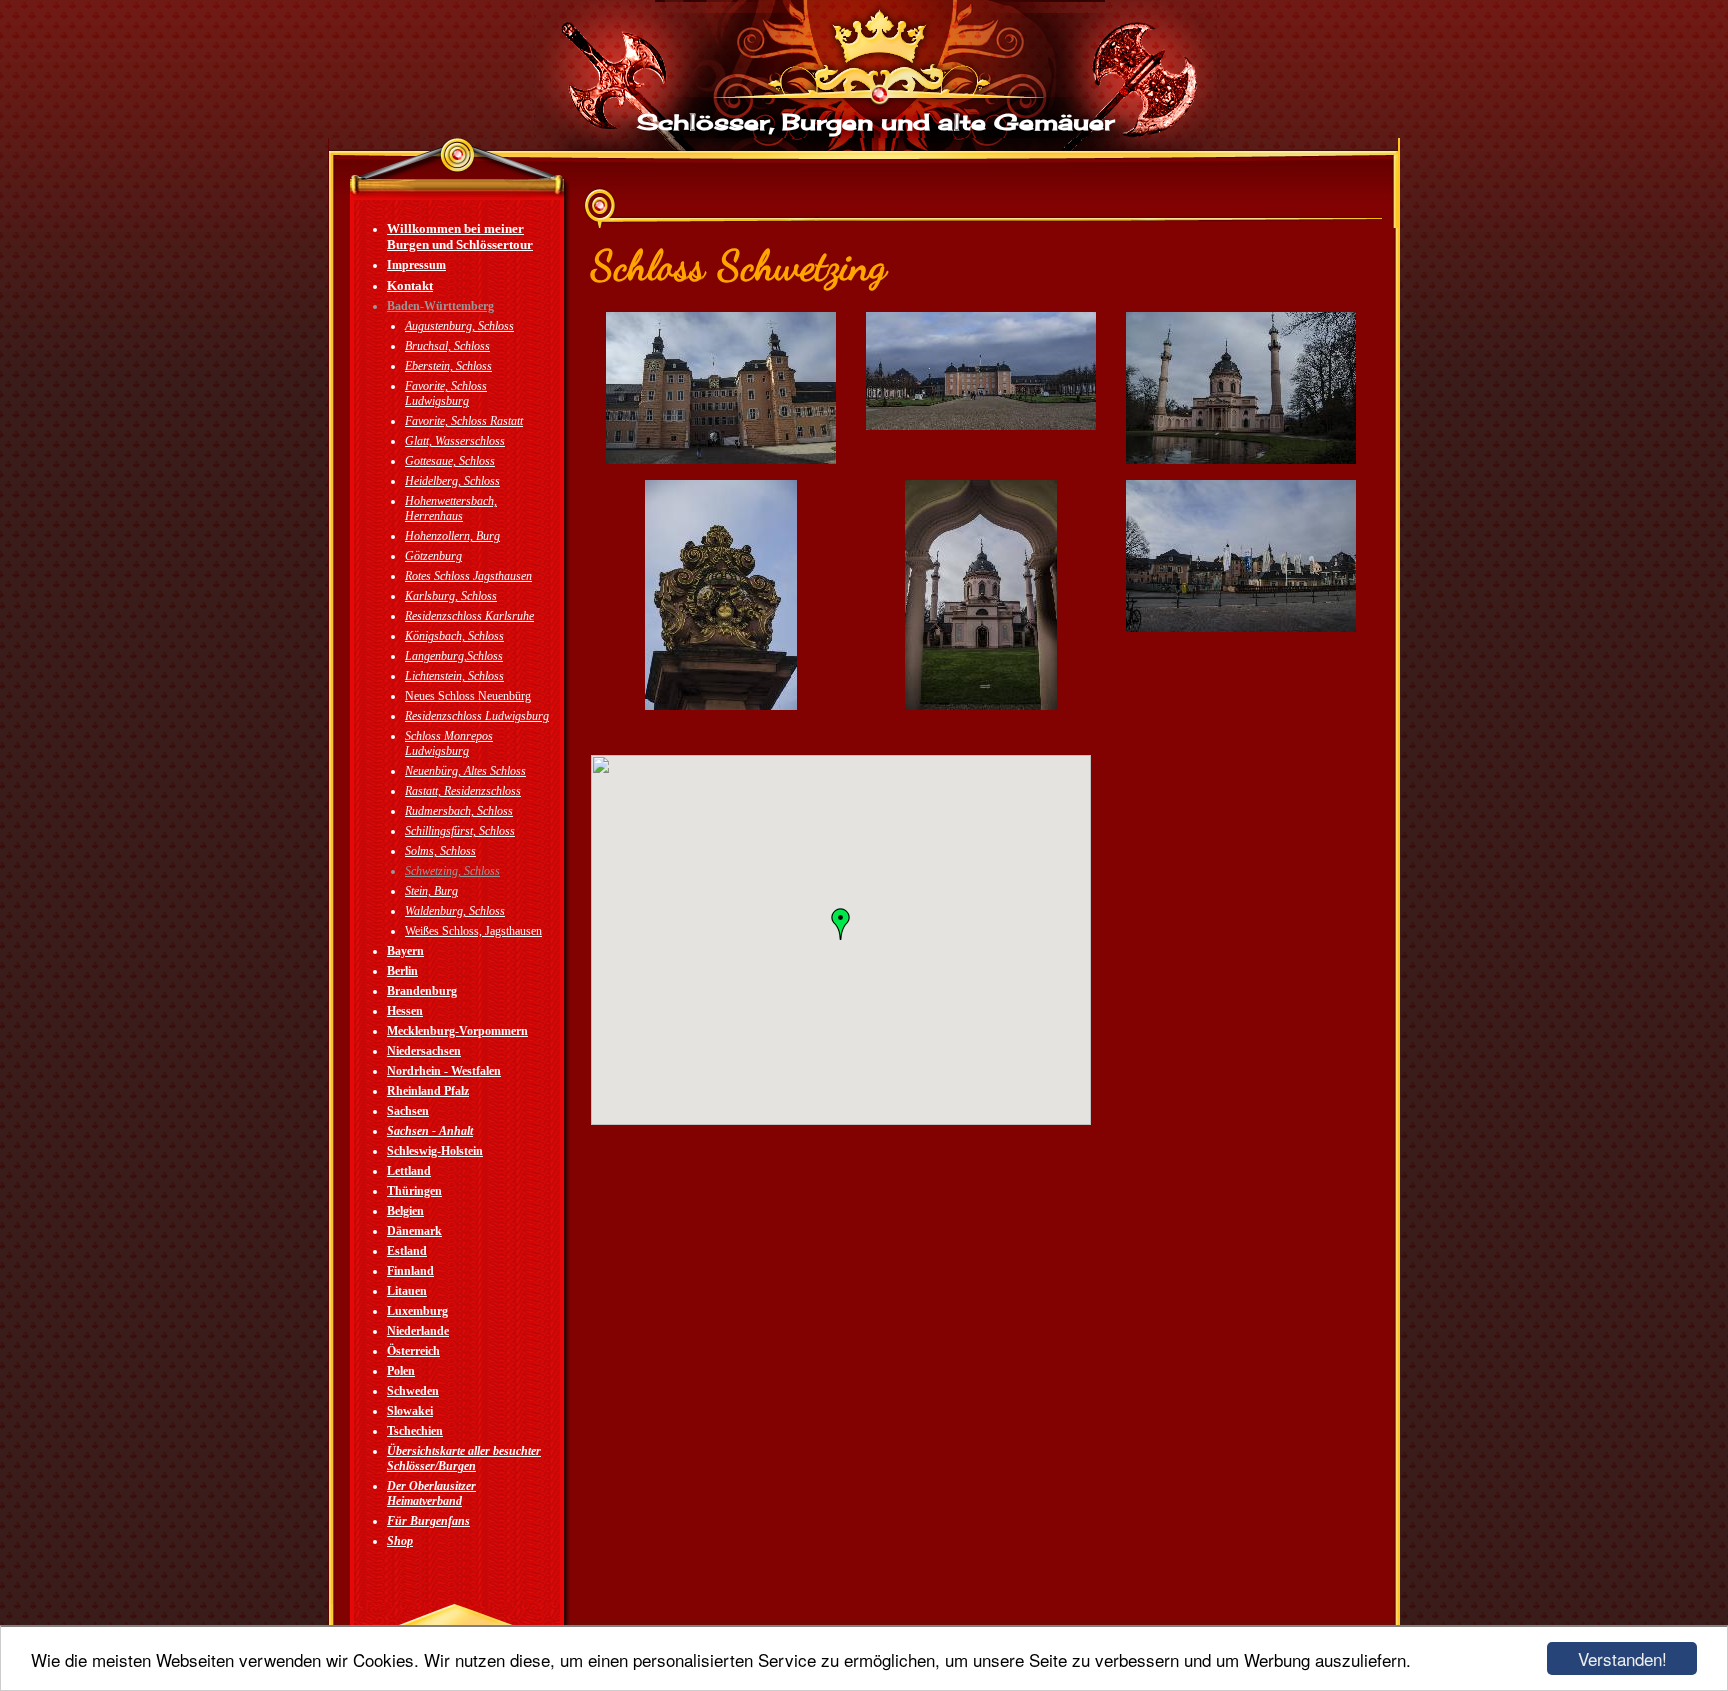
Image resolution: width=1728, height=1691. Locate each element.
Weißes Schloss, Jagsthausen (473, 931)
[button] (841, 924)
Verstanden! (1622, 1658)
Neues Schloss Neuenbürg (468, 696)
